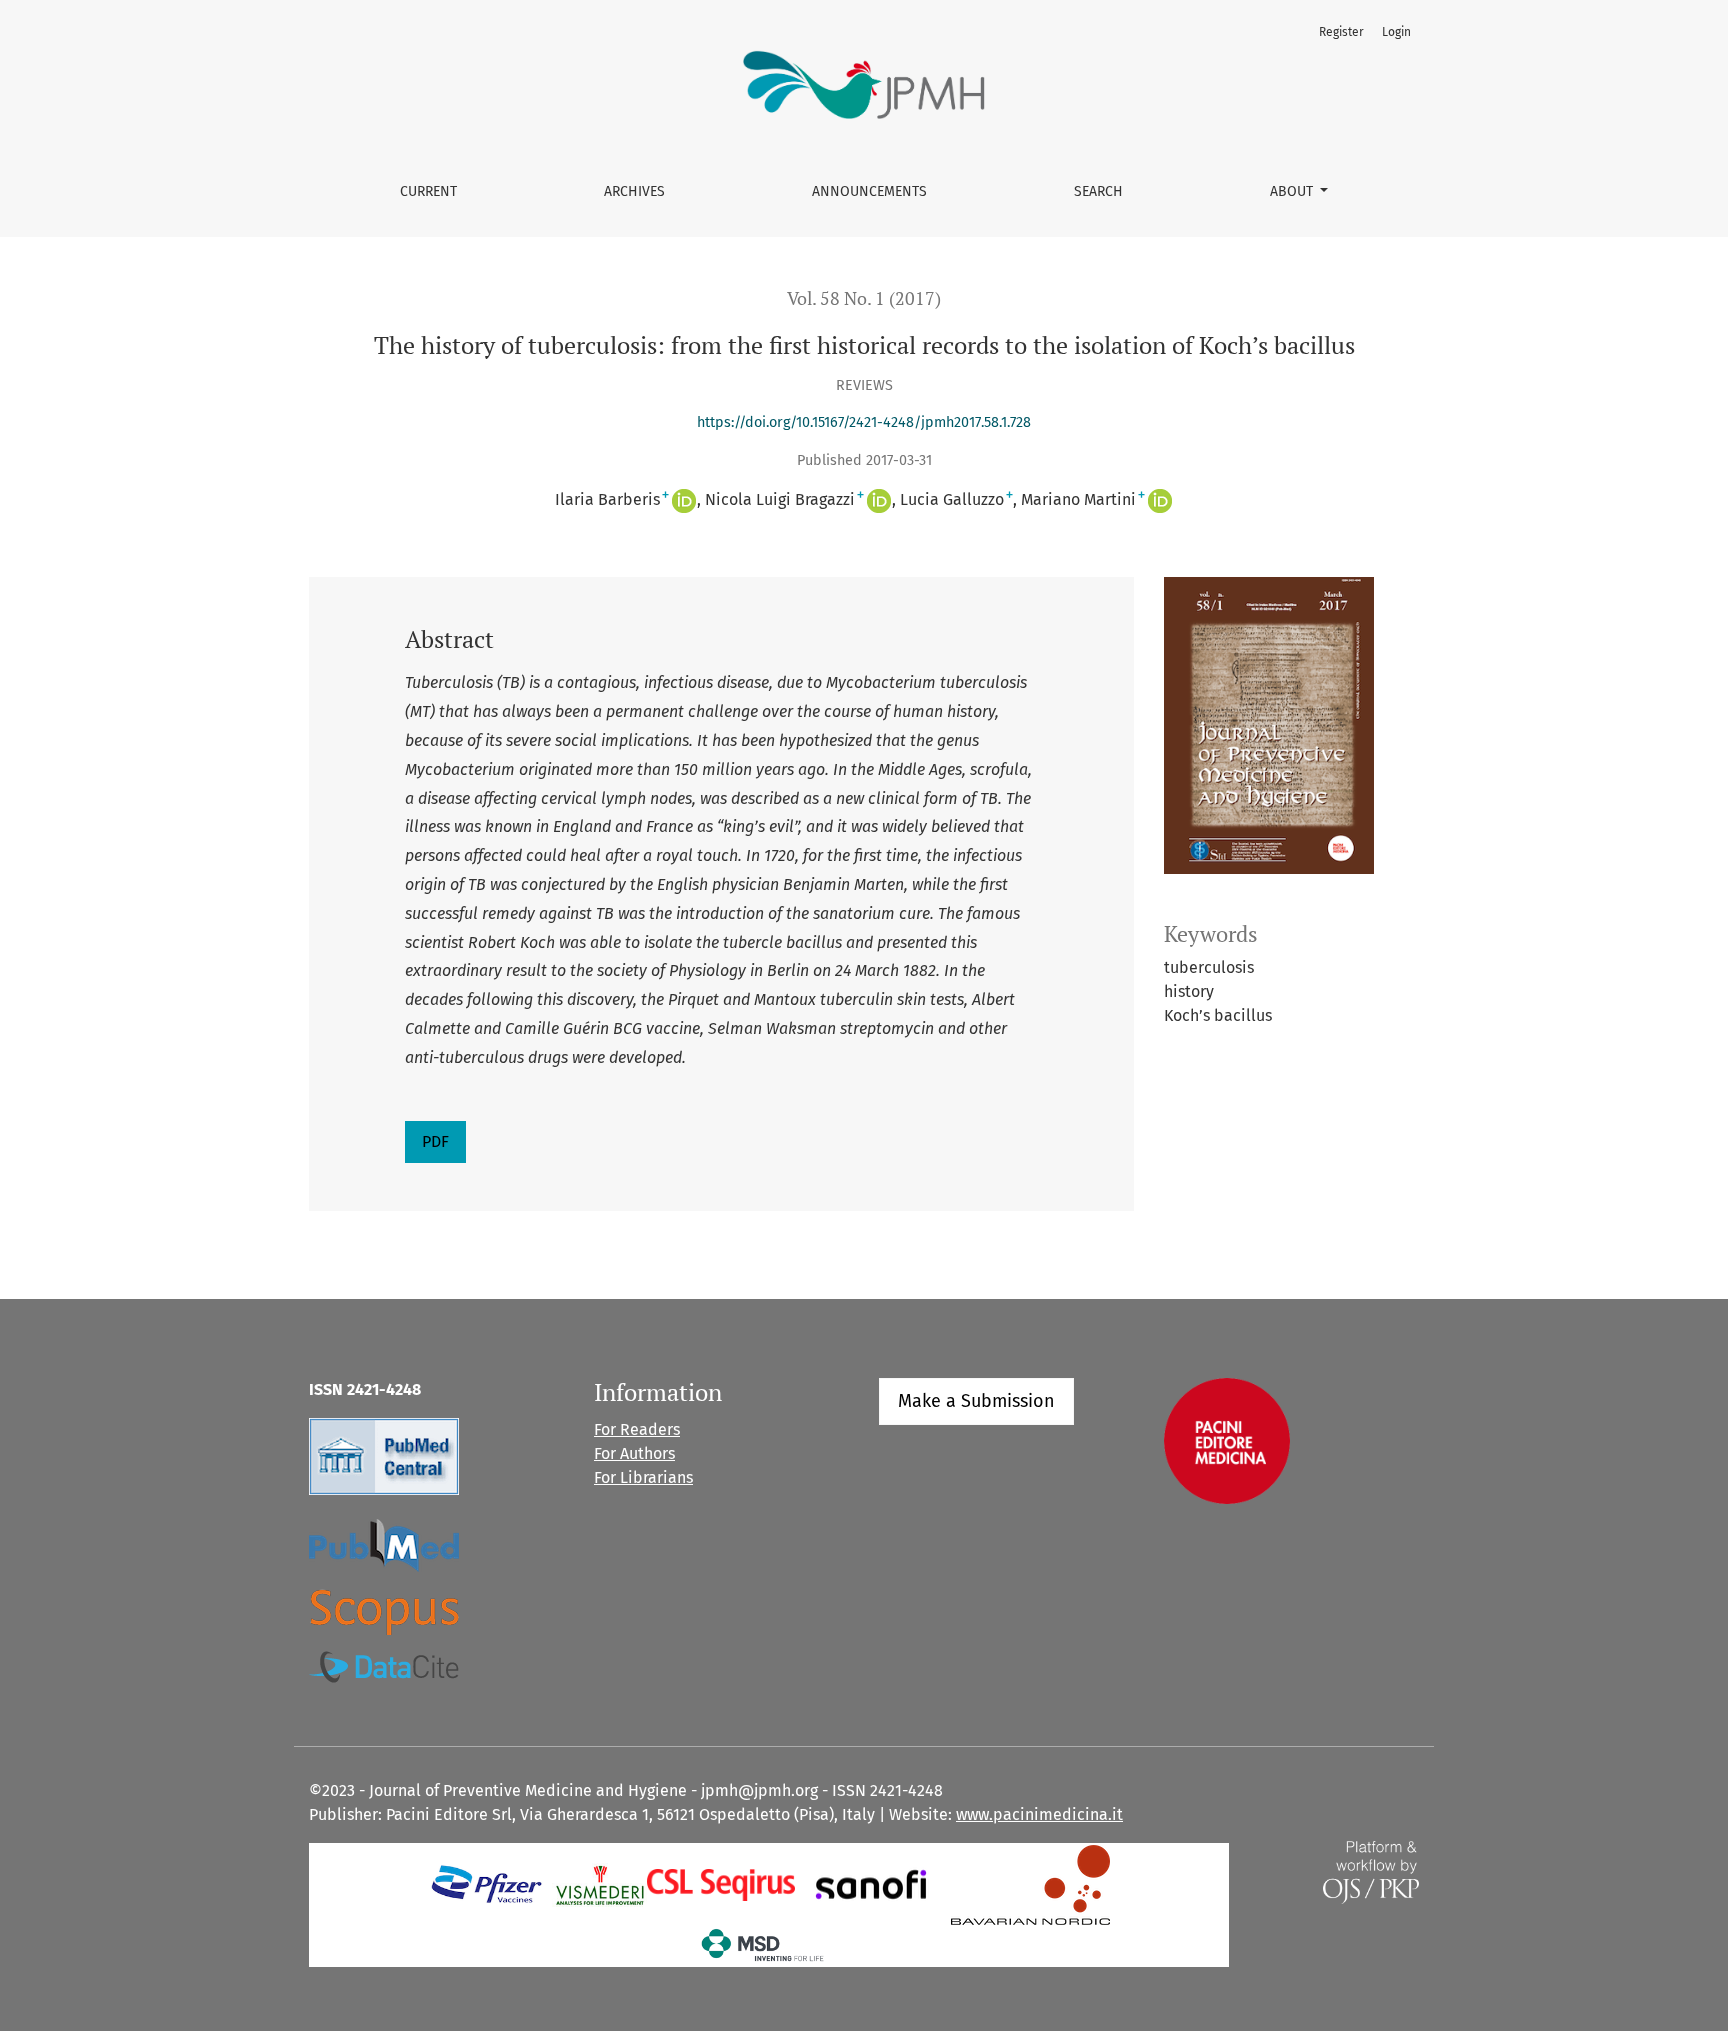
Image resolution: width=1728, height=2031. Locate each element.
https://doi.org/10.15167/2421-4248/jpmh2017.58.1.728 (864, 422)
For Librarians (643, 1477)
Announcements (869, 191)
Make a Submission (976, 1401)
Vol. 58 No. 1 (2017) (864, 298)
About (1293, 191)
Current (428, 191)
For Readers (637, 1429)
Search (1098, 191)
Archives (634, 191)
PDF (435, 1141)
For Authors (634, 1453)
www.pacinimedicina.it (1039, 1814)
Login (1396, 32)
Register (1341, 32)
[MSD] (763, 1943)
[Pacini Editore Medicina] (1227, 1439)
